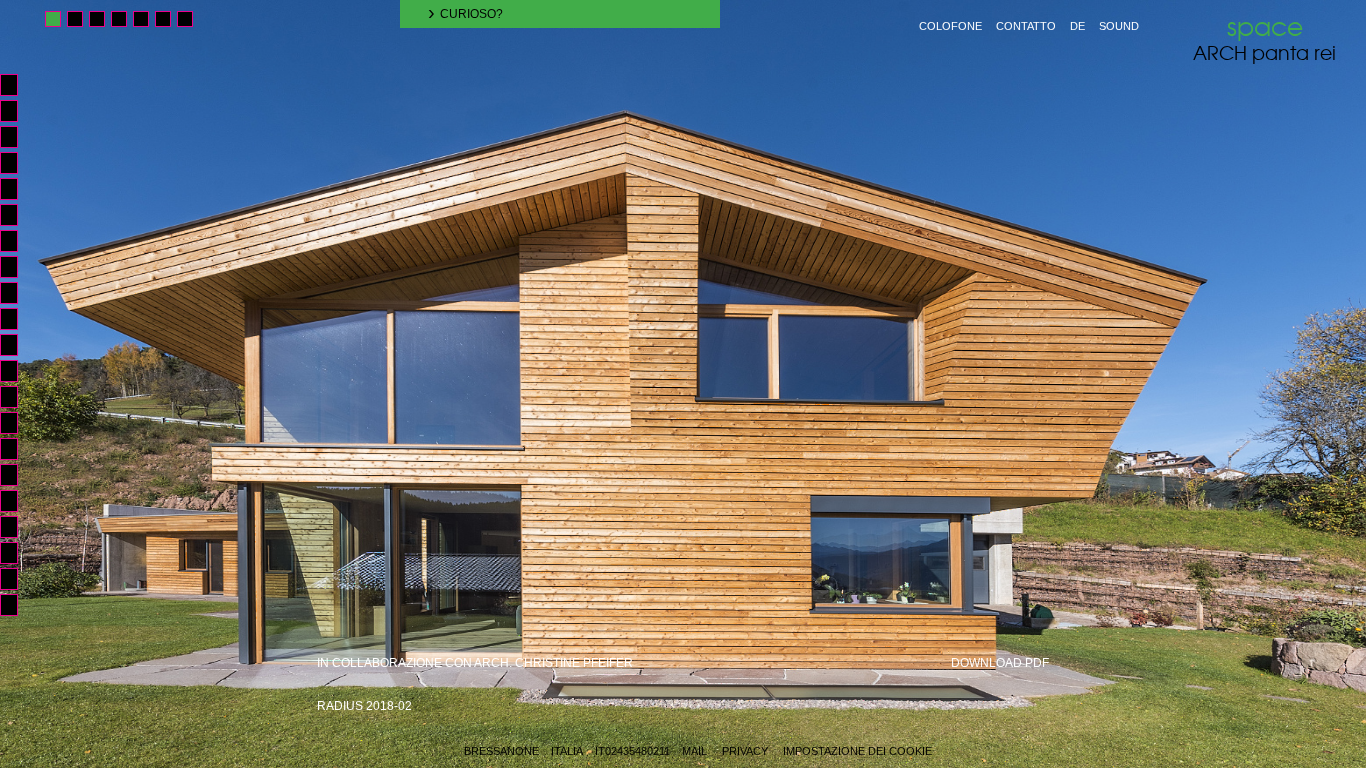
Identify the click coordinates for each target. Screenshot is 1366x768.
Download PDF (1000, 663)
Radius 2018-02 (364, 706)
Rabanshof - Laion (17, 371)
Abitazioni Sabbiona (17, 137)
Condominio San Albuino (17, 163)
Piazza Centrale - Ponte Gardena (17, 501)
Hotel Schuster (17, 215)
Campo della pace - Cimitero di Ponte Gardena (17, 527)
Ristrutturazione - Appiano (17, 397)
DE (1077, 26)
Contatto (1026, 26)
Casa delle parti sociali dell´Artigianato (17, 319)
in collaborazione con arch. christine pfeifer (475, 663)
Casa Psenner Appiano (17, 449)
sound (1119, 26)
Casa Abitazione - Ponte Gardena (17, 293)
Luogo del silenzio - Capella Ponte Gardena (17, 423)
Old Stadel (17, 85)
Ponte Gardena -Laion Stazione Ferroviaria (17, 553)
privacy (745, 751)
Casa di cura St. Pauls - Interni (17, 111)
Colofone (950, 26)
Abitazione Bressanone (17, 241)
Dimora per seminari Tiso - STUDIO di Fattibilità (17, 605)
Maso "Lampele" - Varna (17, 345)
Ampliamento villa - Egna (17, 475)
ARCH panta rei (1264, 38)
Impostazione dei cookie (857, 751)
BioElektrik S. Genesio (17, 267)
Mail (694, 751)
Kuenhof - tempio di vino (17, 189)
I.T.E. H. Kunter (17, 579)
